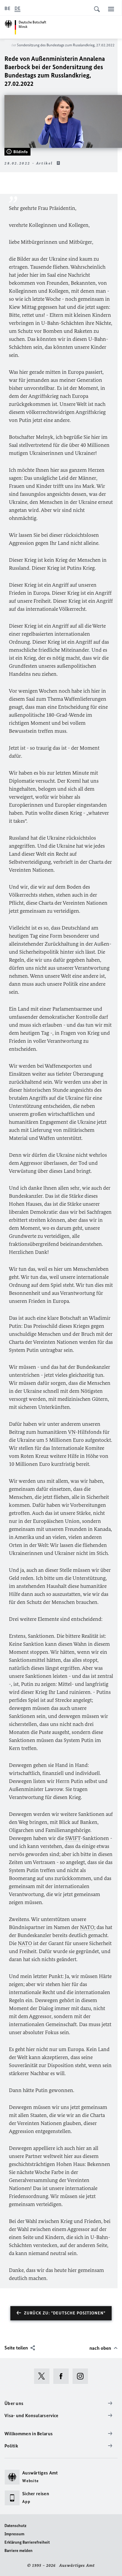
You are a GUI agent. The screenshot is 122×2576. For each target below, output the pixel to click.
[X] (44, 2376)
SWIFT (73, 1838)
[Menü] (111, 9)
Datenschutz (15, 2526)
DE (17, 8)
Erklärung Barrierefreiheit (27, 2542)
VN (72, 1432)
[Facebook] (63, 2376)
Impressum (14, 2534)
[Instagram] (82, 2376)
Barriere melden (19, 2551)
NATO (87, 1927)
